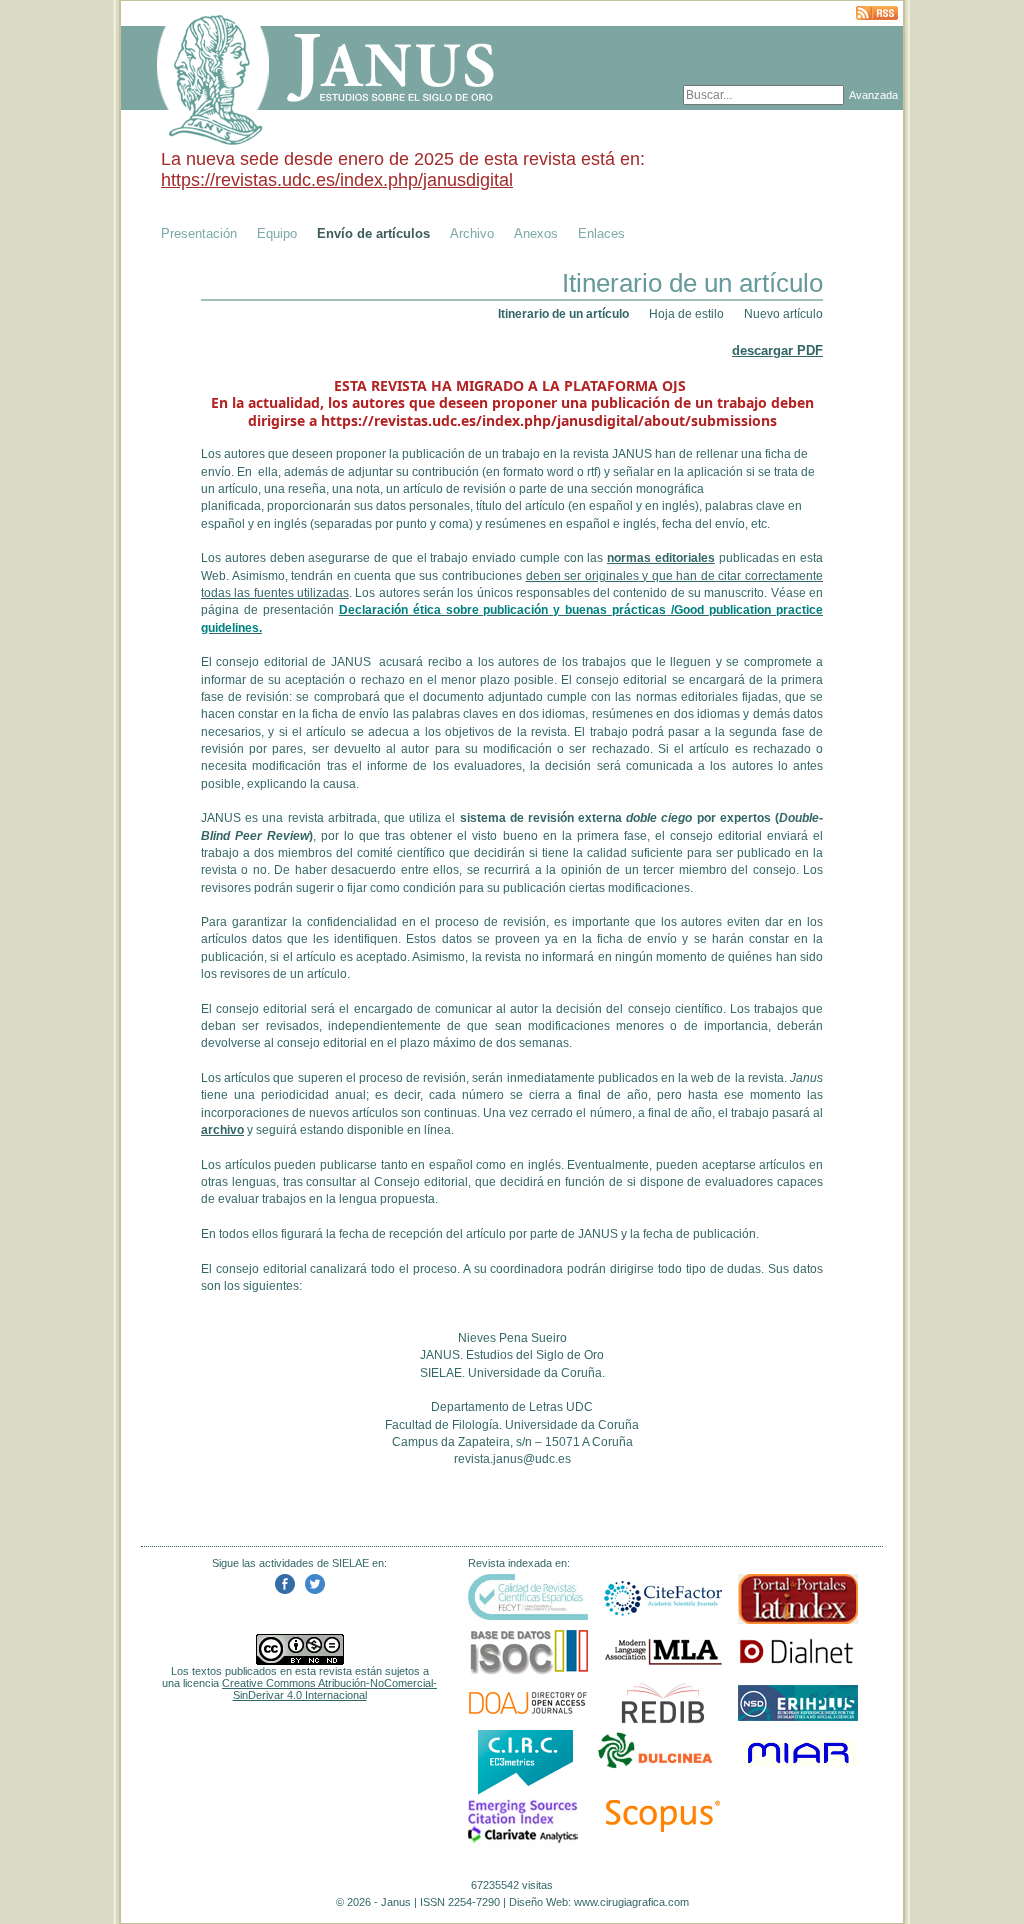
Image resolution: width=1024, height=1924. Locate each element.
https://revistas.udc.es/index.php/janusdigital (337, 180)
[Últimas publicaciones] (877, 14)
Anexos (536, 233)
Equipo (277, 233)
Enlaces (601, 233)
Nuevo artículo (783, 314)
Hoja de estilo (686, 314)
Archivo (472, 233)
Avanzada (873, 95)
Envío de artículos (373, 233)
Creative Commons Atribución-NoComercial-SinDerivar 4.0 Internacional (329, 1689)
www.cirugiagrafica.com (631, 1902)
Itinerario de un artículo (563, 314)
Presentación (199, 233)
